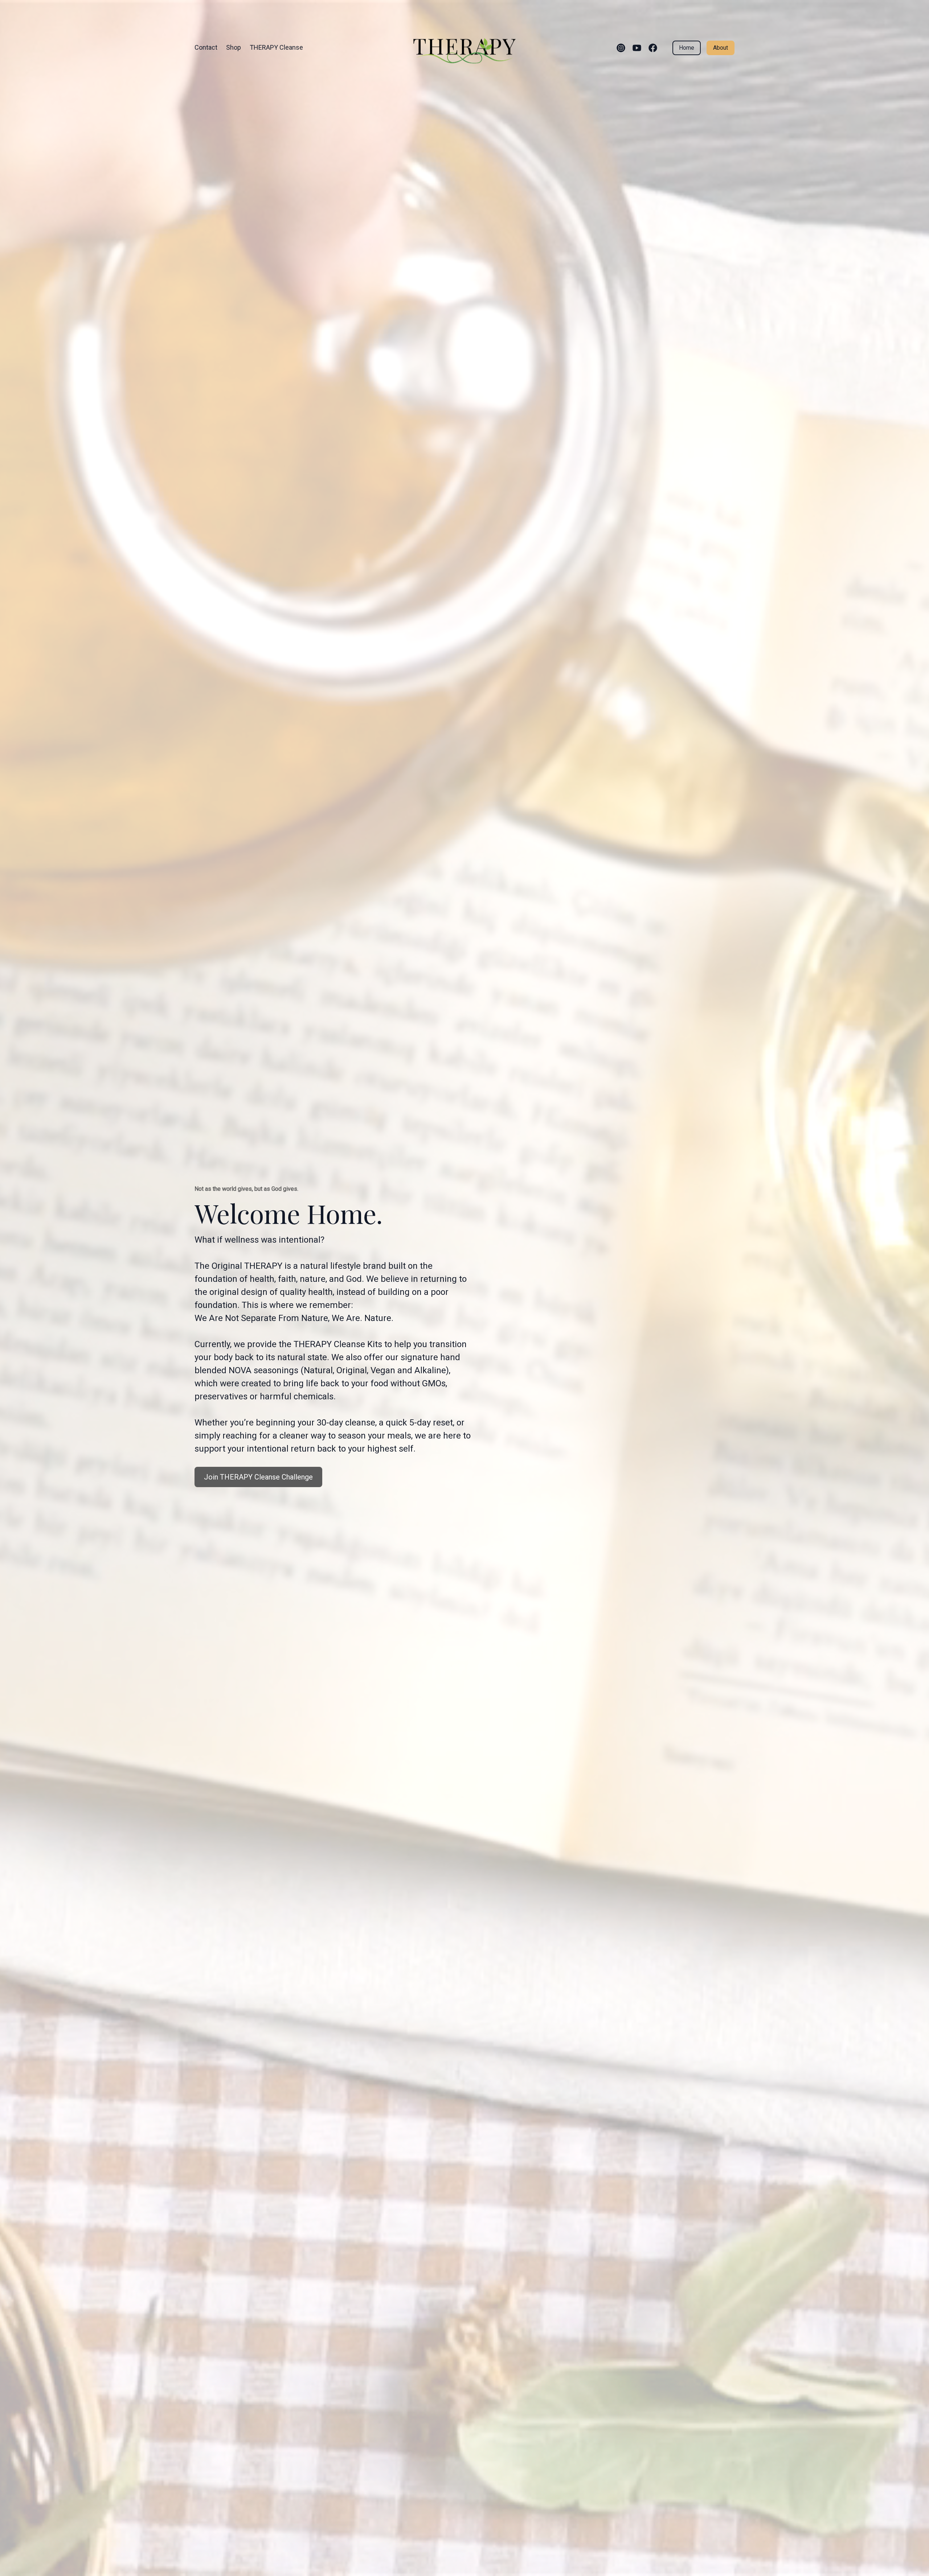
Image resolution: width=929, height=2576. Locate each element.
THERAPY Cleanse (276, 47)
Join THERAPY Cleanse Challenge (258, 1477)
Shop (234, 47)
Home (687, 48)
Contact (206, 47)
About (721, 48)
